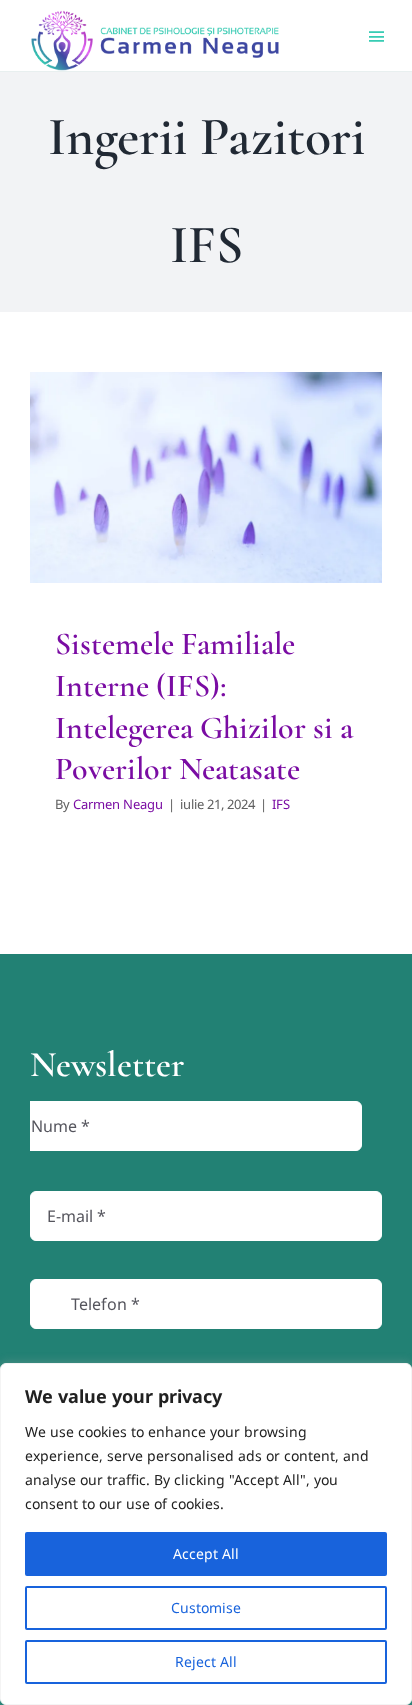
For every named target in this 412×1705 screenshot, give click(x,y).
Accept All (206, 1553)
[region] (206, 1534)
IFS (206, 561)
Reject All (206, 1661)
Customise (206, 1607)
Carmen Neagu (118, 804)
